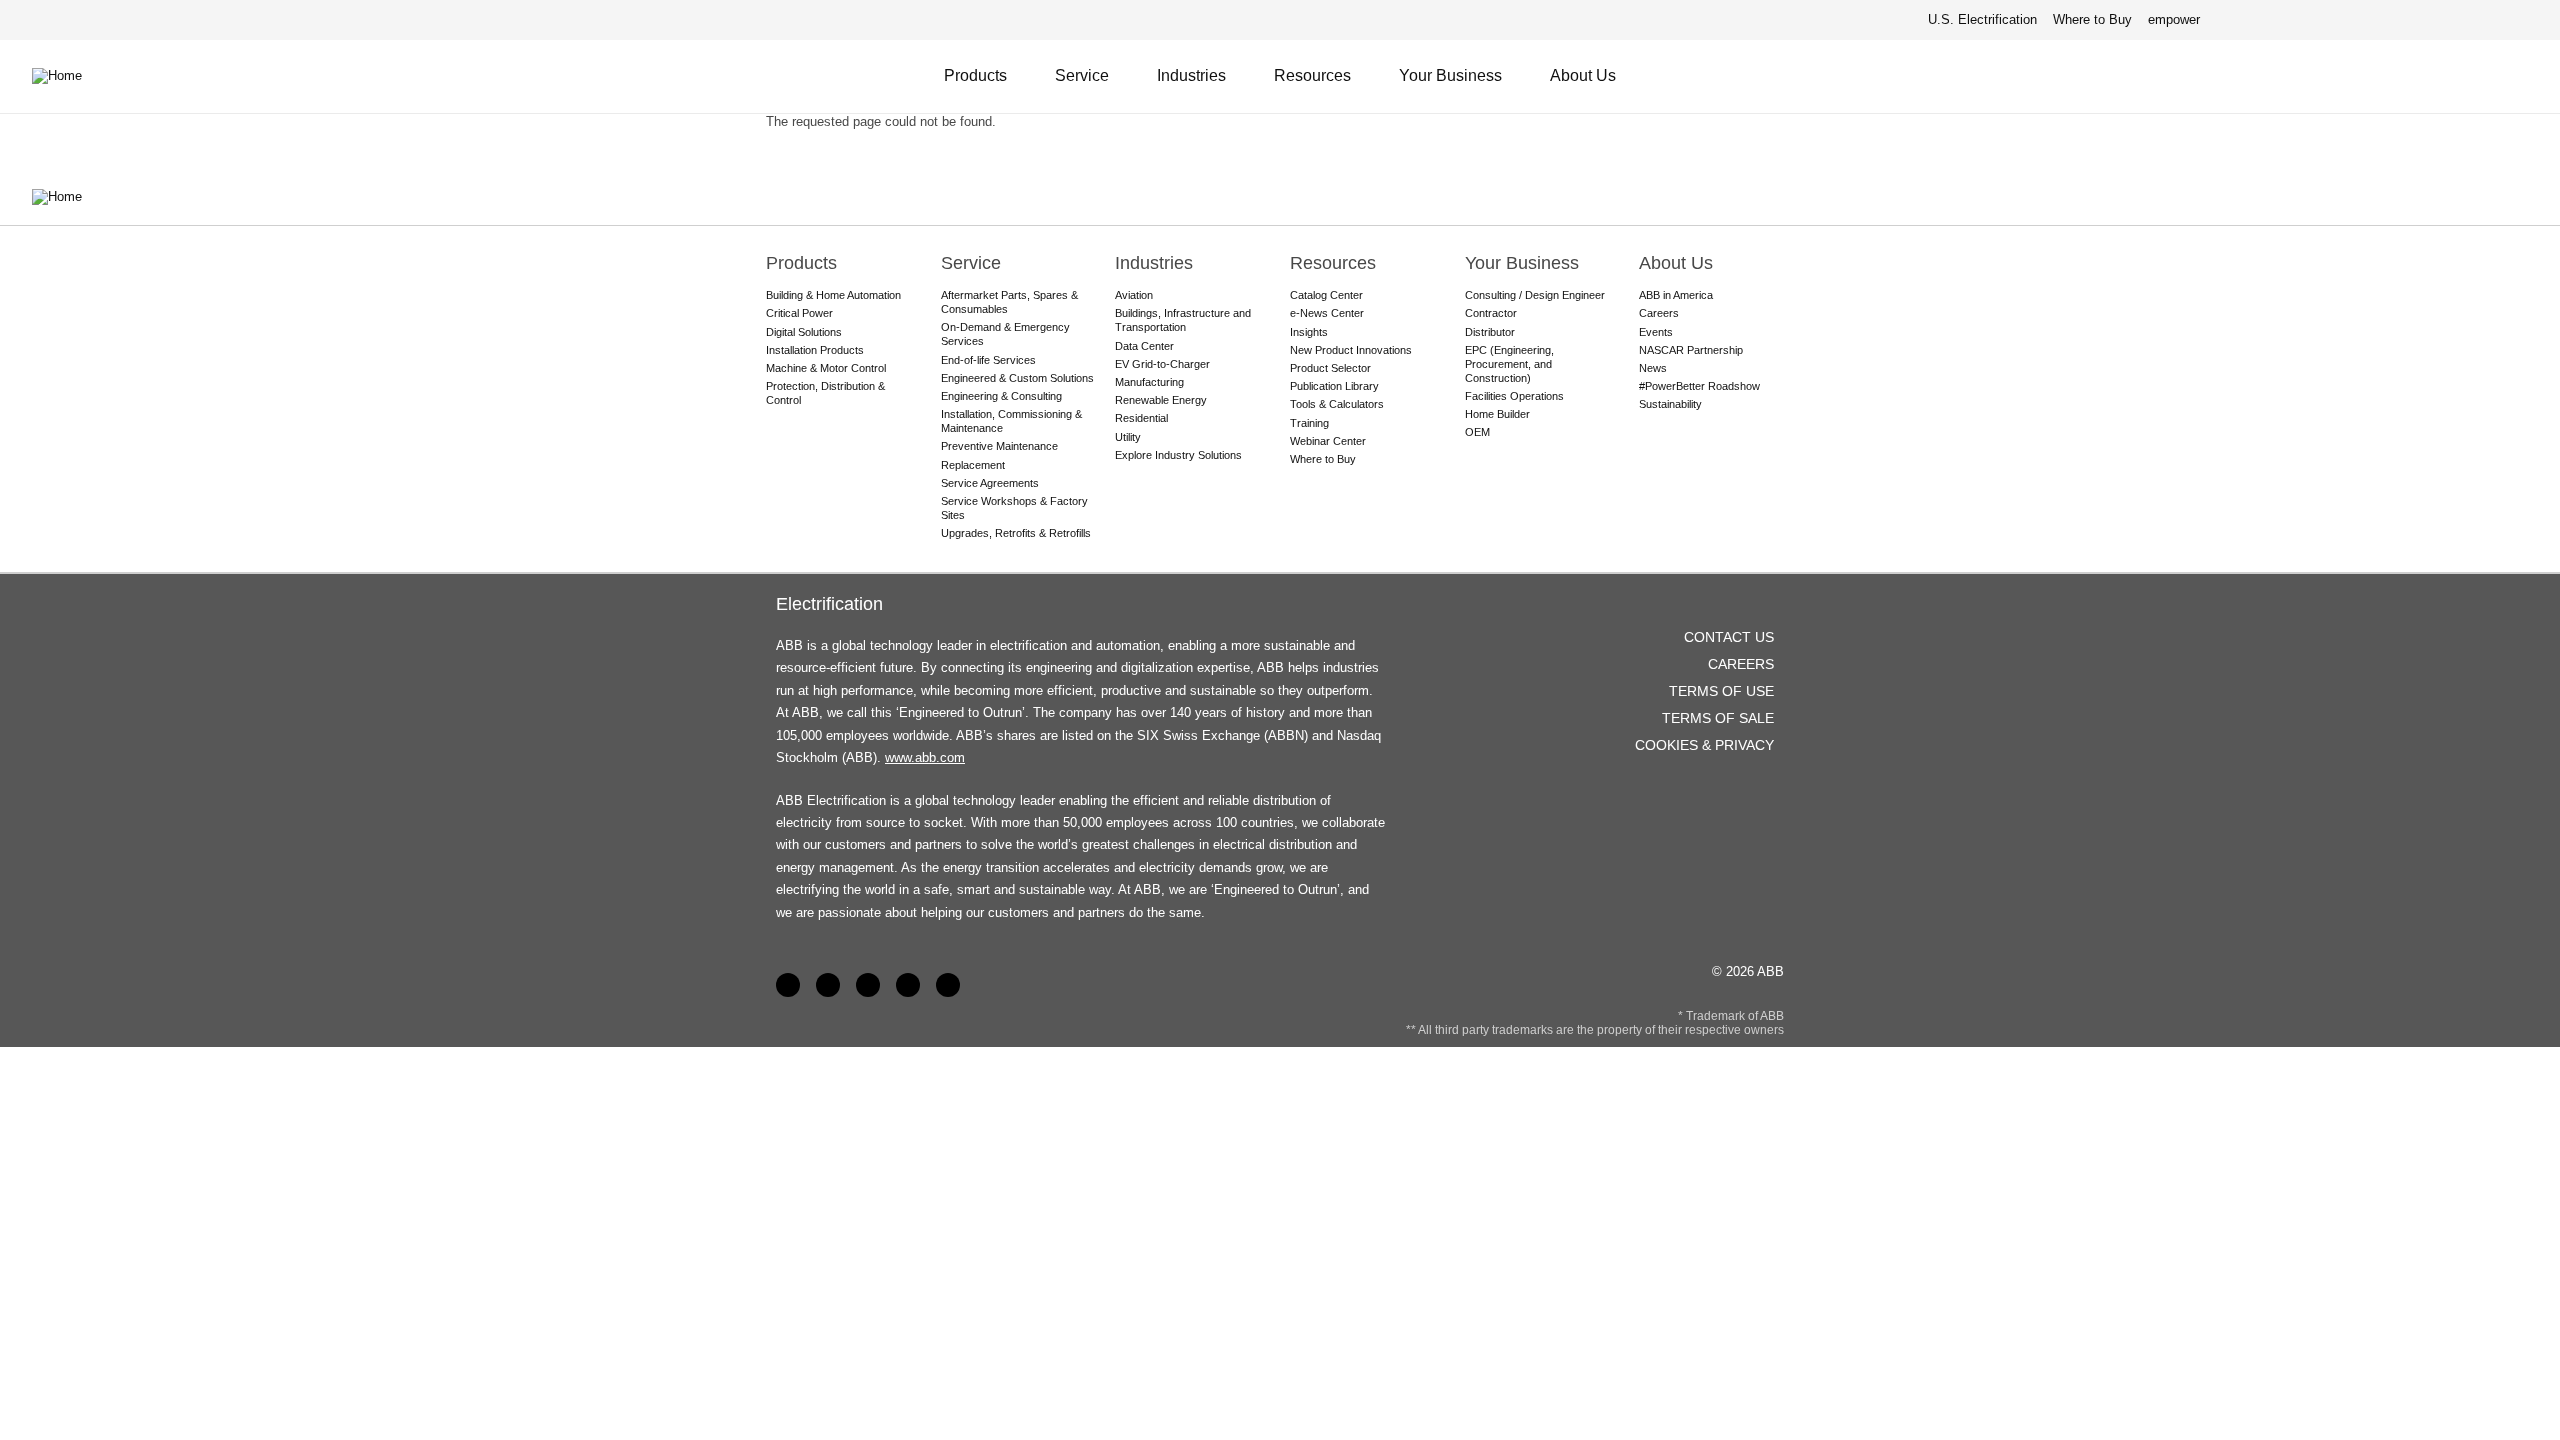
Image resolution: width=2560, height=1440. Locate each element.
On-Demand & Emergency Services (1005, 334)
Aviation (1134, 295)
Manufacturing (1149, 382)
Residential (1141, 418)
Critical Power (799, 313)
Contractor (1491, 313)
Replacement (973, 465)
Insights (1309, 332)
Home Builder (1497, 414)
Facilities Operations (1514, 396)
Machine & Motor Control (826, 368)
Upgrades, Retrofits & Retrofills (1016, 533)
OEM (1477, 432)
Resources (1312, 75)
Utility (1128, 437)
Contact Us (2469, 76)
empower (2174, 19)
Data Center (1144, 346)
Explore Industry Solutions (1178, 455)
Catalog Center (1326, 295)
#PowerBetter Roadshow (1699, 386)
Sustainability (1670, 404)
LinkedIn (828, 985)
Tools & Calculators (1337, 404)
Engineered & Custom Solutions (1017, 378)
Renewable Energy (1161, 400)
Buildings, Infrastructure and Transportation (1183, 320)
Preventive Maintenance (999, 446)
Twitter (908, 985)
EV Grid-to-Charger (1162, 364)
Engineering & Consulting (1001, 396)
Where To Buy (2518, 76)
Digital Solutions (804, 332)
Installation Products (815, 350)
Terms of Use (1721, 691)
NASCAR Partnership (1691, 350)
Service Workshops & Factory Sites (1014, 508)
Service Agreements (990, 483)
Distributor (1490, 332)
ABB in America (1676, 295)
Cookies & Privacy (1704, 745)
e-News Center (1327, 313)
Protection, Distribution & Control (825, 393)
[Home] (72, 76)
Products (975, 75)
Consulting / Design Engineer (1535, 295)
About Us (1583, 75)
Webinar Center (1328, 441)
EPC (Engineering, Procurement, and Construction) (1509, 364)
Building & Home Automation (833, 295)
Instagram (948, 985)
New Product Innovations (1351, 350)
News (1653, 368)
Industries (1191, 75)
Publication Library (1334, 386)
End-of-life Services (988, 360)
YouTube (868, 985)
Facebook (788, 985)
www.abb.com (925, 757)
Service (1082, 75)
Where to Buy (2092, 19)
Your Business (1450, 75)
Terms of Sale (1718, 718)
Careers (1659, 313)
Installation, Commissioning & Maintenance (1011, 421)
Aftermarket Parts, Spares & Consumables (1009, 302)
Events (1656, 332)
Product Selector (1330, 368)
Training (1309, 423)
